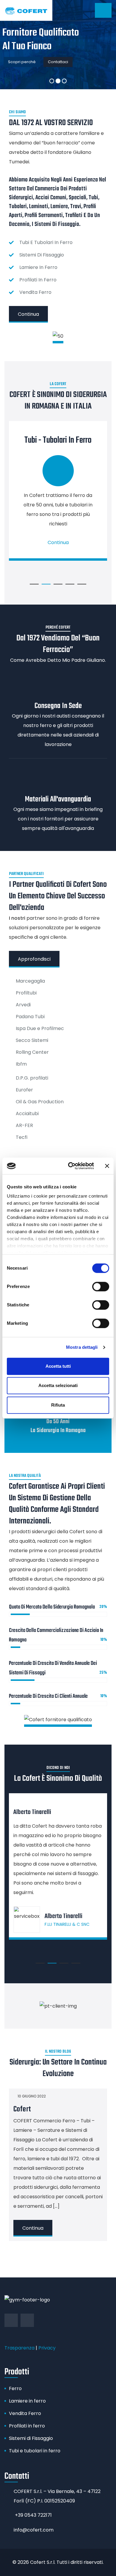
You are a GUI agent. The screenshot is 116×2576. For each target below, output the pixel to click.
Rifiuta (58, 1405)
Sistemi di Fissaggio (31, 2438)
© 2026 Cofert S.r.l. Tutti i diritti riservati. (58, 2562)
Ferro (15, 2388)
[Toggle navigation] (103, 10)
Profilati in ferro (27, 2426)
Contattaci (58, 62)
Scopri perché (22, 62)
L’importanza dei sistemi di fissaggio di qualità (51, 2175)
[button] (34, 584)
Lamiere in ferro (27, 2401)
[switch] (101, 1287)
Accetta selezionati (58, 1385)
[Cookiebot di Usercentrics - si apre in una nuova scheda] (70, 1166)
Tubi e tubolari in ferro (35, 2451)
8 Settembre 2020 (34, 2156)
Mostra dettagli (82, 1347)
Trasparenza (19, 2348)
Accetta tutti (58, 1366)
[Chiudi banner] (107, 1166)
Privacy (47, 2348)
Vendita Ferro (25, 2413)
